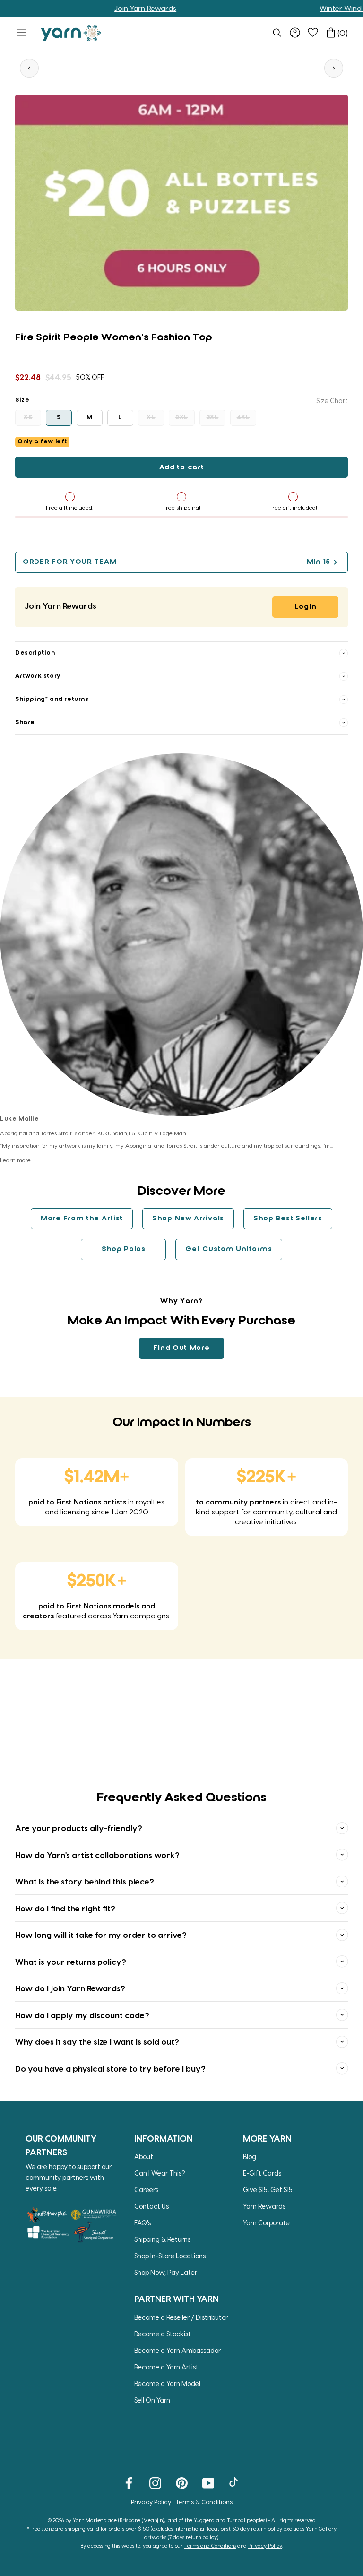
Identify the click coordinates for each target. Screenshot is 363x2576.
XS (28, 418)
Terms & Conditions (204, 2502)
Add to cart (182, 467)
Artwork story (38, 676)
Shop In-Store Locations (170, 2256)
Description (35, 653)
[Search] (277, 33)
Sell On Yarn (152, 2400)
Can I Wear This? (160, 2173)
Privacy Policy (151, 2502)
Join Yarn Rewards (107, 8)
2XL (182, 418)
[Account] (295, 33)
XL (151, 418)
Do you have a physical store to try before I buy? (110, 2068)
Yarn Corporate (266, 2223)
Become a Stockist (163, 2334)
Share (25, 722)
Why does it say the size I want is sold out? (97, 2041)
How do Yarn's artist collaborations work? (97, 1855)
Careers (146, 2190)
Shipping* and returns (52, 699)
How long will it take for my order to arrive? (101, 1935)
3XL (213, 418)
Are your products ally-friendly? (79, 1828)
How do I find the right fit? (65, 1908)
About (144, 2157)
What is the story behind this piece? (85, 1881)
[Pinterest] (182, 2482)
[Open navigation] (22, 33)
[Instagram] (155, 2482)
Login (306, 607)
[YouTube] (208, 2482)
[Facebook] (129, 2482)
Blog (250, 2157)
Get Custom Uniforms (229, 1249)
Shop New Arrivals (188, 1219)
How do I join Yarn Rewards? (70, 1988)
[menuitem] (277, 33)
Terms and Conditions (210, 2546)
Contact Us (151, 2206)
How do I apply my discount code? (82, 2015)
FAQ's (143, 2223)
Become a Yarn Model (167, 2383)
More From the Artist (82, 1219)
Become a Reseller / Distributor (181, 2317)
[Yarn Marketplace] (71, 33)
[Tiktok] (235, 2482)
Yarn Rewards (264, 2206)
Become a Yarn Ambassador (177, 2350)
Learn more (15, 1160)
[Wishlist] (313, 33)
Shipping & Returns (162, 2239)
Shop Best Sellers (288, 1219)
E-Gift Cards (262, 2173)
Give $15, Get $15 (268, 2190)
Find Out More (181, 1348)
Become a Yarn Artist (166, 2367)
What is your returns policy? (71, 1962)
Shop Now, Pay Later (166, 2272)
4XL (243, 418)
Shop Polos (124, 1249)
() (343, 33)
